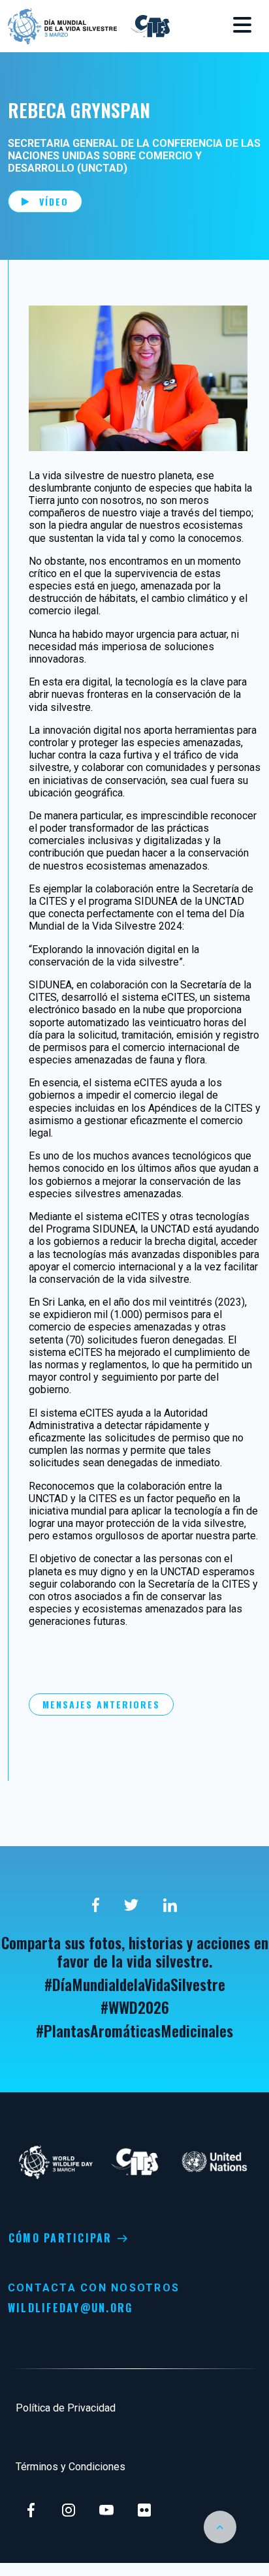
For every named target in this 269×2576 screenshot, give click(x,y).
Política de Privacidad (66, 2408)
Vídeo (54, 201)
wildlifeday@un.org (70, 2308)
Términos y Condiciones (71, 2467)
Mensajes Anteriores (101, 1704)
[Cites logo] (149, 25)
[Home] (62, 25)
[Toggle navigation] (242, 26)
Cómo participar (60, 2238)
